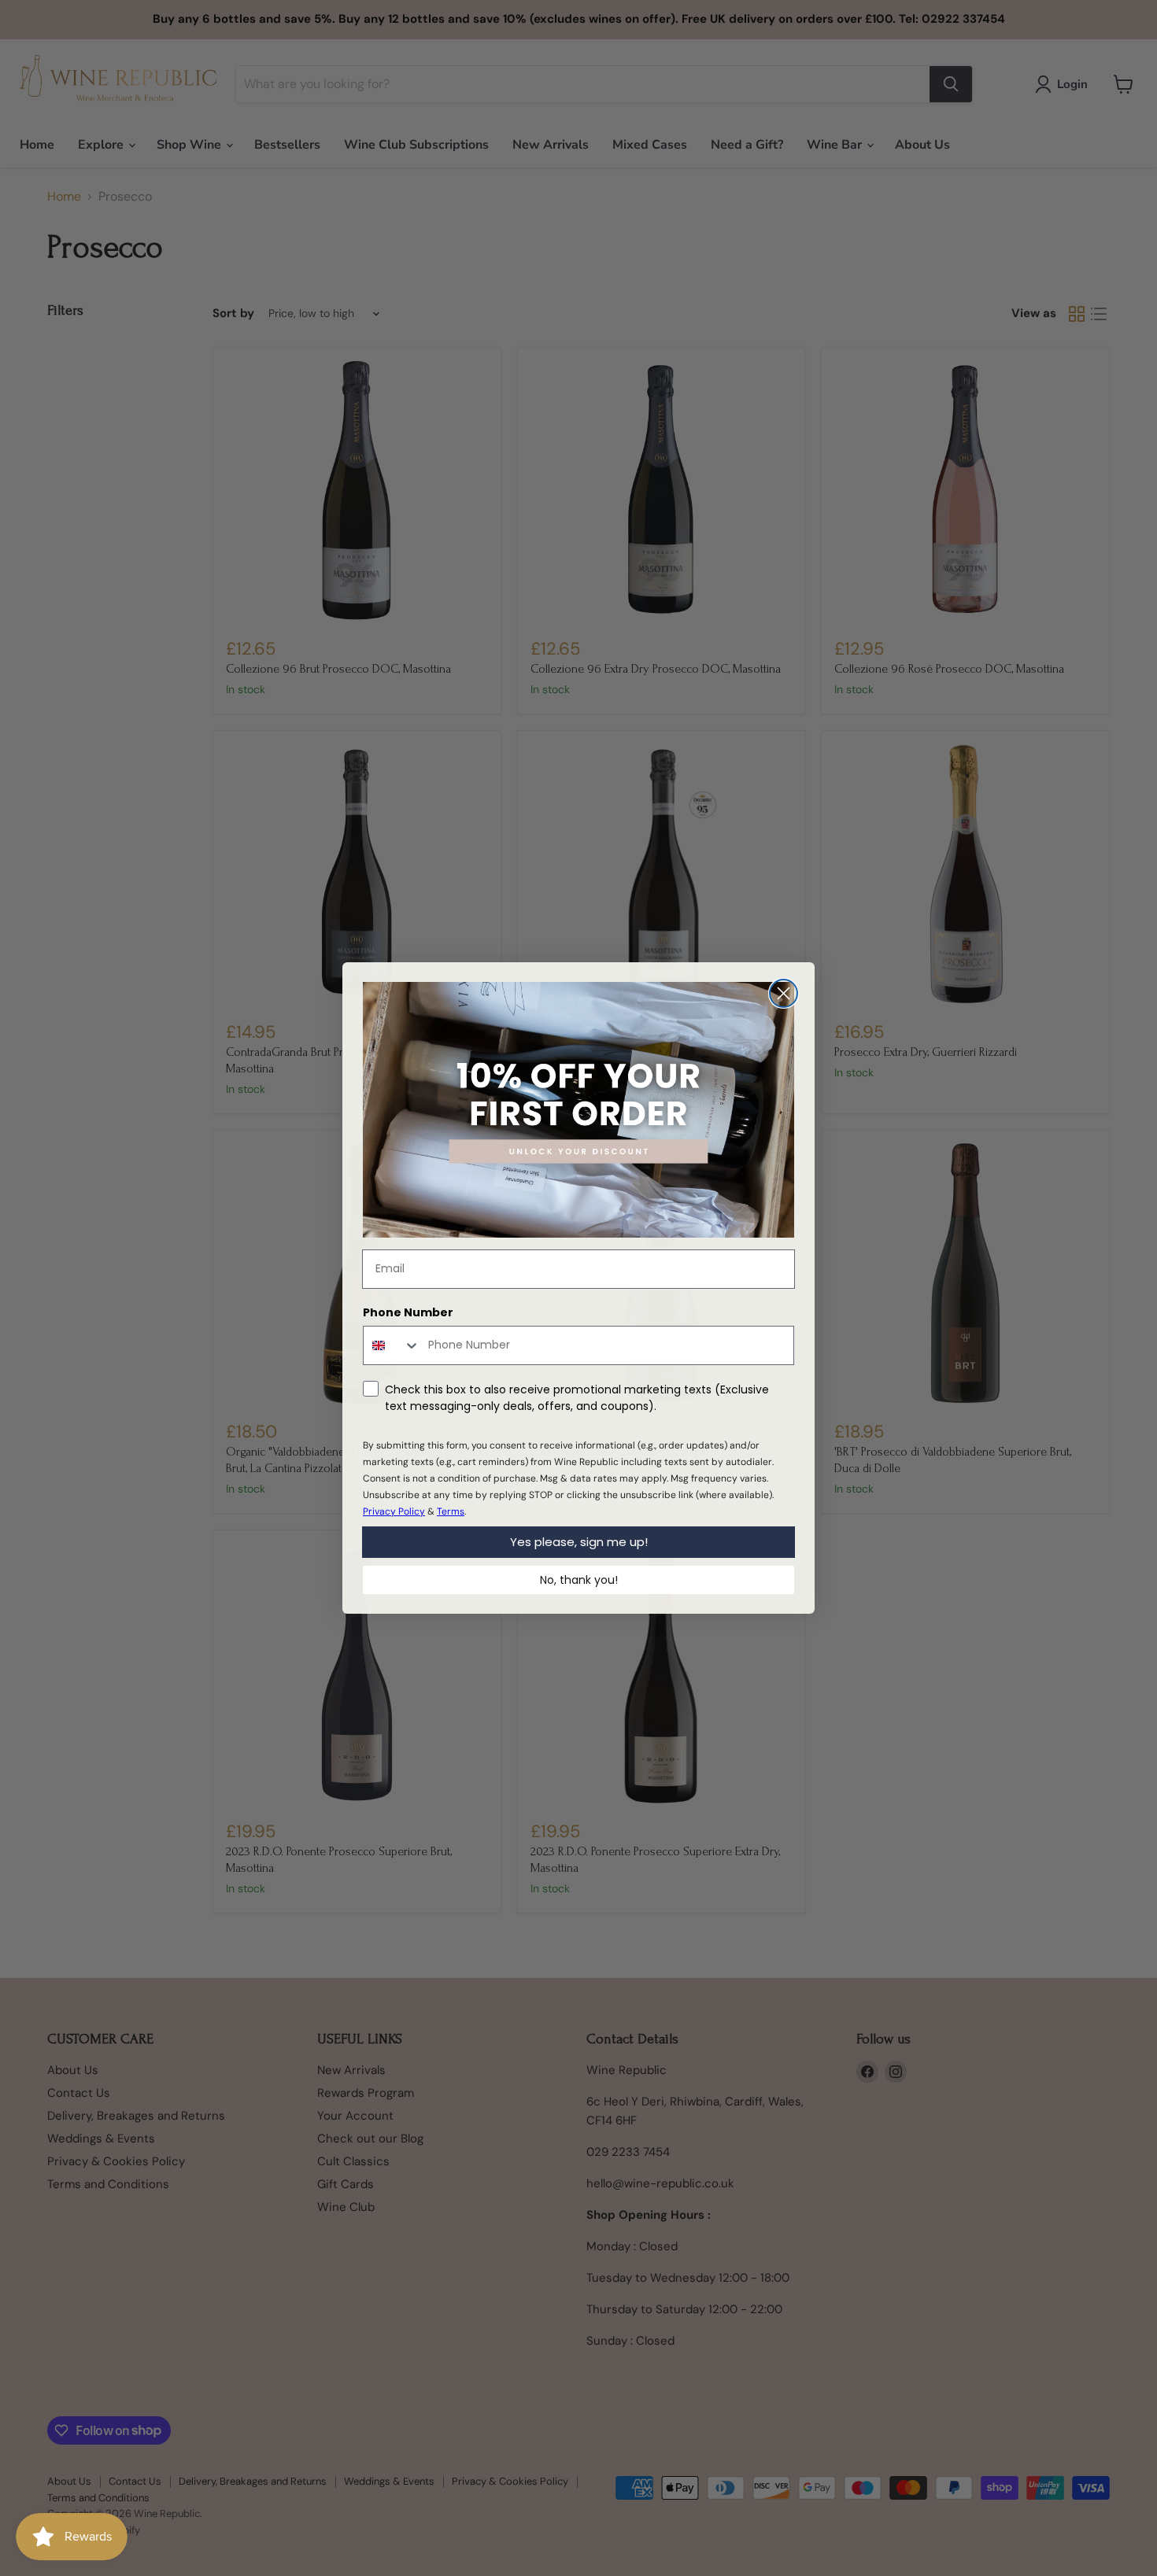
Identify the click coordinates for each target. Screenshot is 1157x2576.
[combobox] (392, 1345)
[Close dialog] (784, 993)
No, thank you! (579, 1580)
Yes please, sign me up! (579, 1542)
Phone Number (408, 1312)
